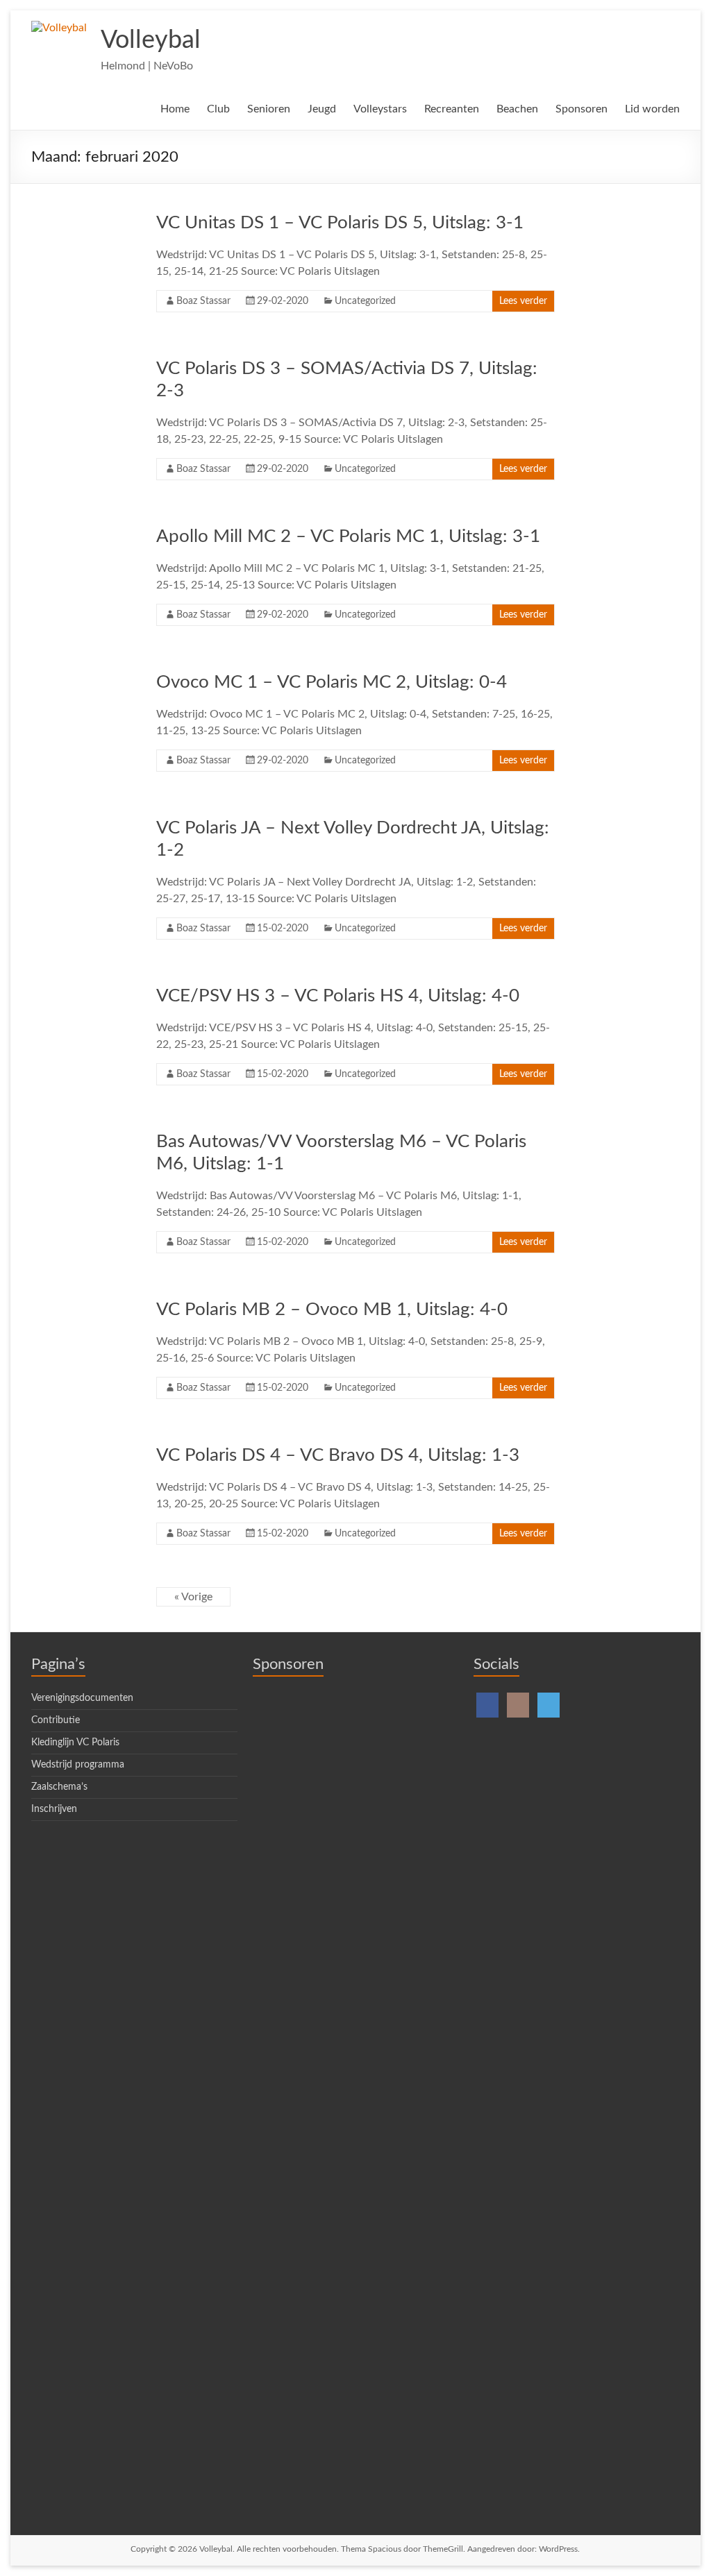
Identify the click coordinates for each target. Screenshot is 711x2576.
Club (218, 109)
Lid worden (652, 109)
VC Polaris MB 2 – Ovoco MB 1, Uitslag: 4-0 (332, 1310)
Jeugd (322, 109)
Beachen (517, 109)
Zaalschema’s (59, 1787)
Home (175, 109)
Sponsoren (582, 109)
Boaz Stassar (203, 301)
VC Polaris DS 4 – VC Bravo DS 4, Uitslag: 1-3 (338, 1455)
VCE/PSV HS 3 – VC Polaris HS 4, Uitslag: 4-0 (338, 996)
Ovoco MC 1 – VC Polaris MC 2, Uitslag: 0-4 (332, 682)
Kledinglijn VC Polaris (75, 1743)
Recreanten (452, 109)
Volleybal (151, 40)
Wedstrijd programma (78, 1765)
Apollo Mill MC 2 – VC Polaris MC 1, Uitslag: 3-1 (348, 536)
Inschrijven (54, 1809)
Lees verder (523, 301)
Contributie (56, 1720)
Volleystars (380, 109)
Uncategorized (365, 301)
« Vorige (193, 1597)
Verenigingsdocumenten (82, 1698)
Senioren (269, 109)
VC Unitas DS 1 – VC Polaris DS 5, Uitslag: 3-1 (340, 223)
